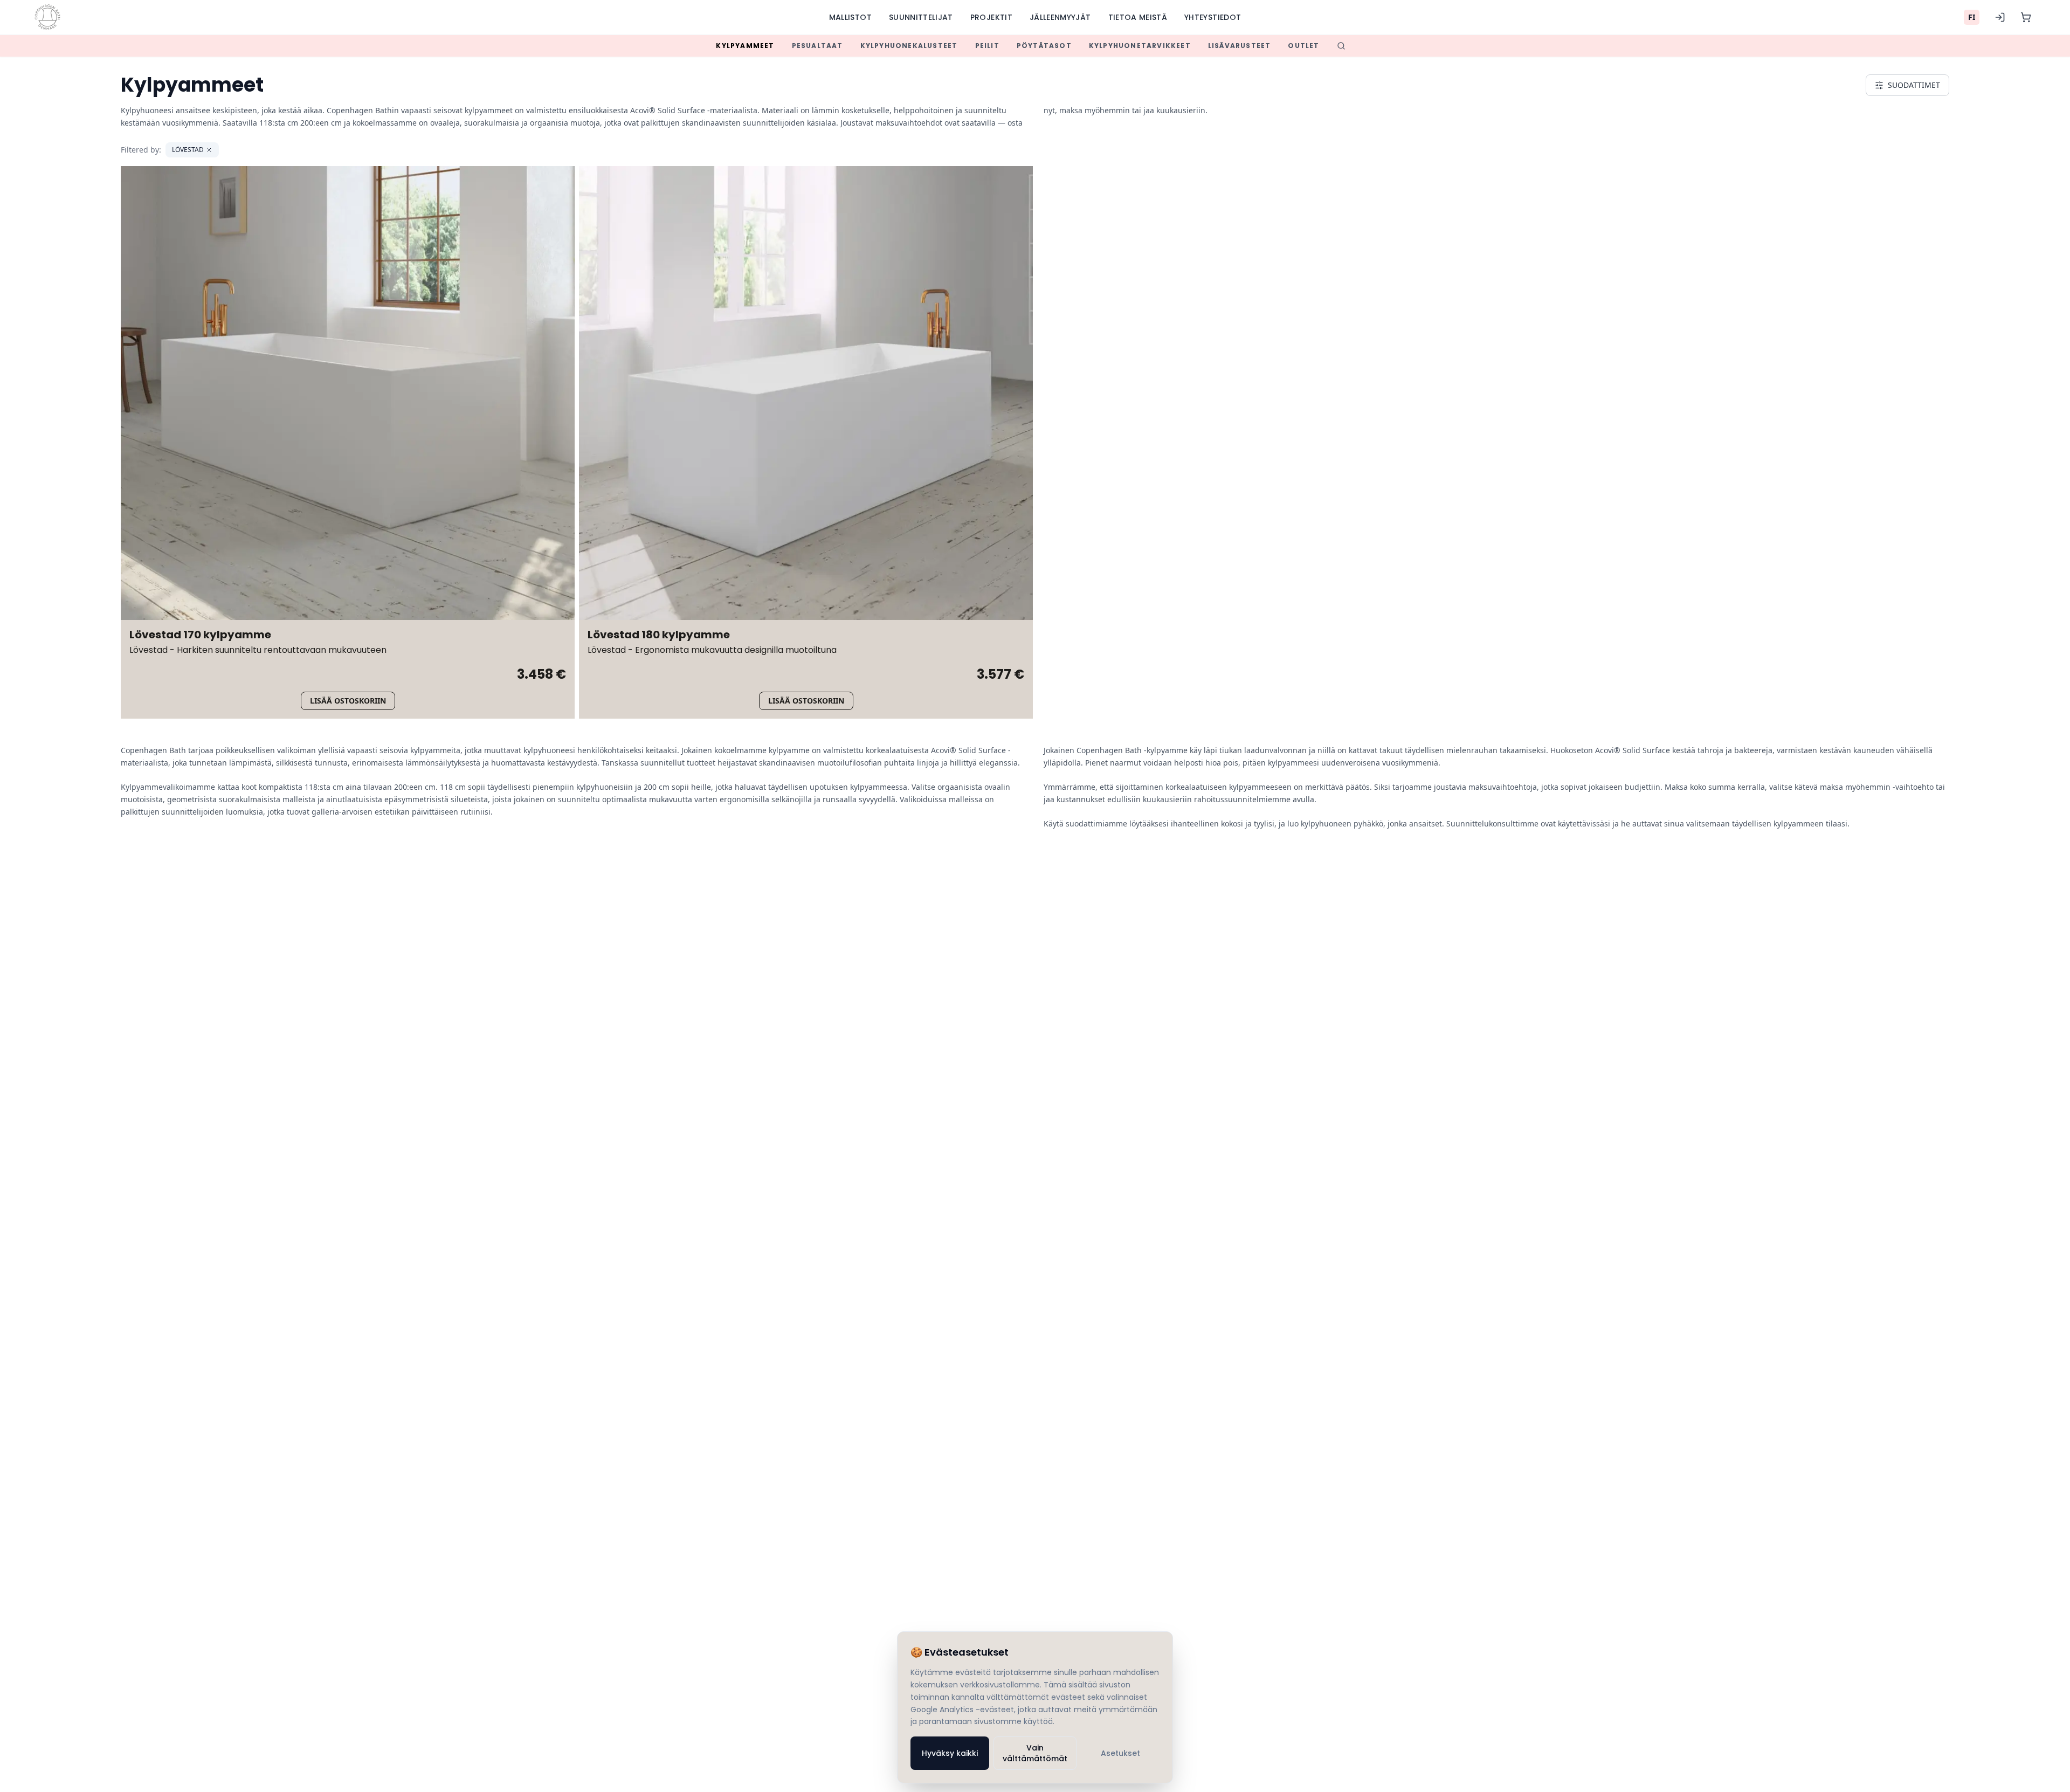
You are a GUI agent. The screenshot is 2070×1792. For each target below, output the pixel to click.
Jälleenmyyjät (1060, 17)
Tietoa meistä (1138, 17)
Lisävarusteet (1240, 46)
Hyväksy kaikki (950, 1753)
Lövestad (188, 150)
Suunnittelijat (921, 17)
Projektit (991, 17)
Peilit (987, 46)
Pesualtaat (817, 46)
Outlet (1303, 46)
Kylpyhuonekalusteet (909, 46)
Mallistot (850, 17)
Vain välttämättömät (1035, 1753)
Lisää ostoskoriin (348, 701)
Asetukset (1120, 1753)
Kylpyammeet (745, 46)
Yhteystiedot (1213, 17)
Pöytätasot (1044, 46)
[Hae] (1341, 46)
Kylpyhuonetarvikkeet (1140, 46)
